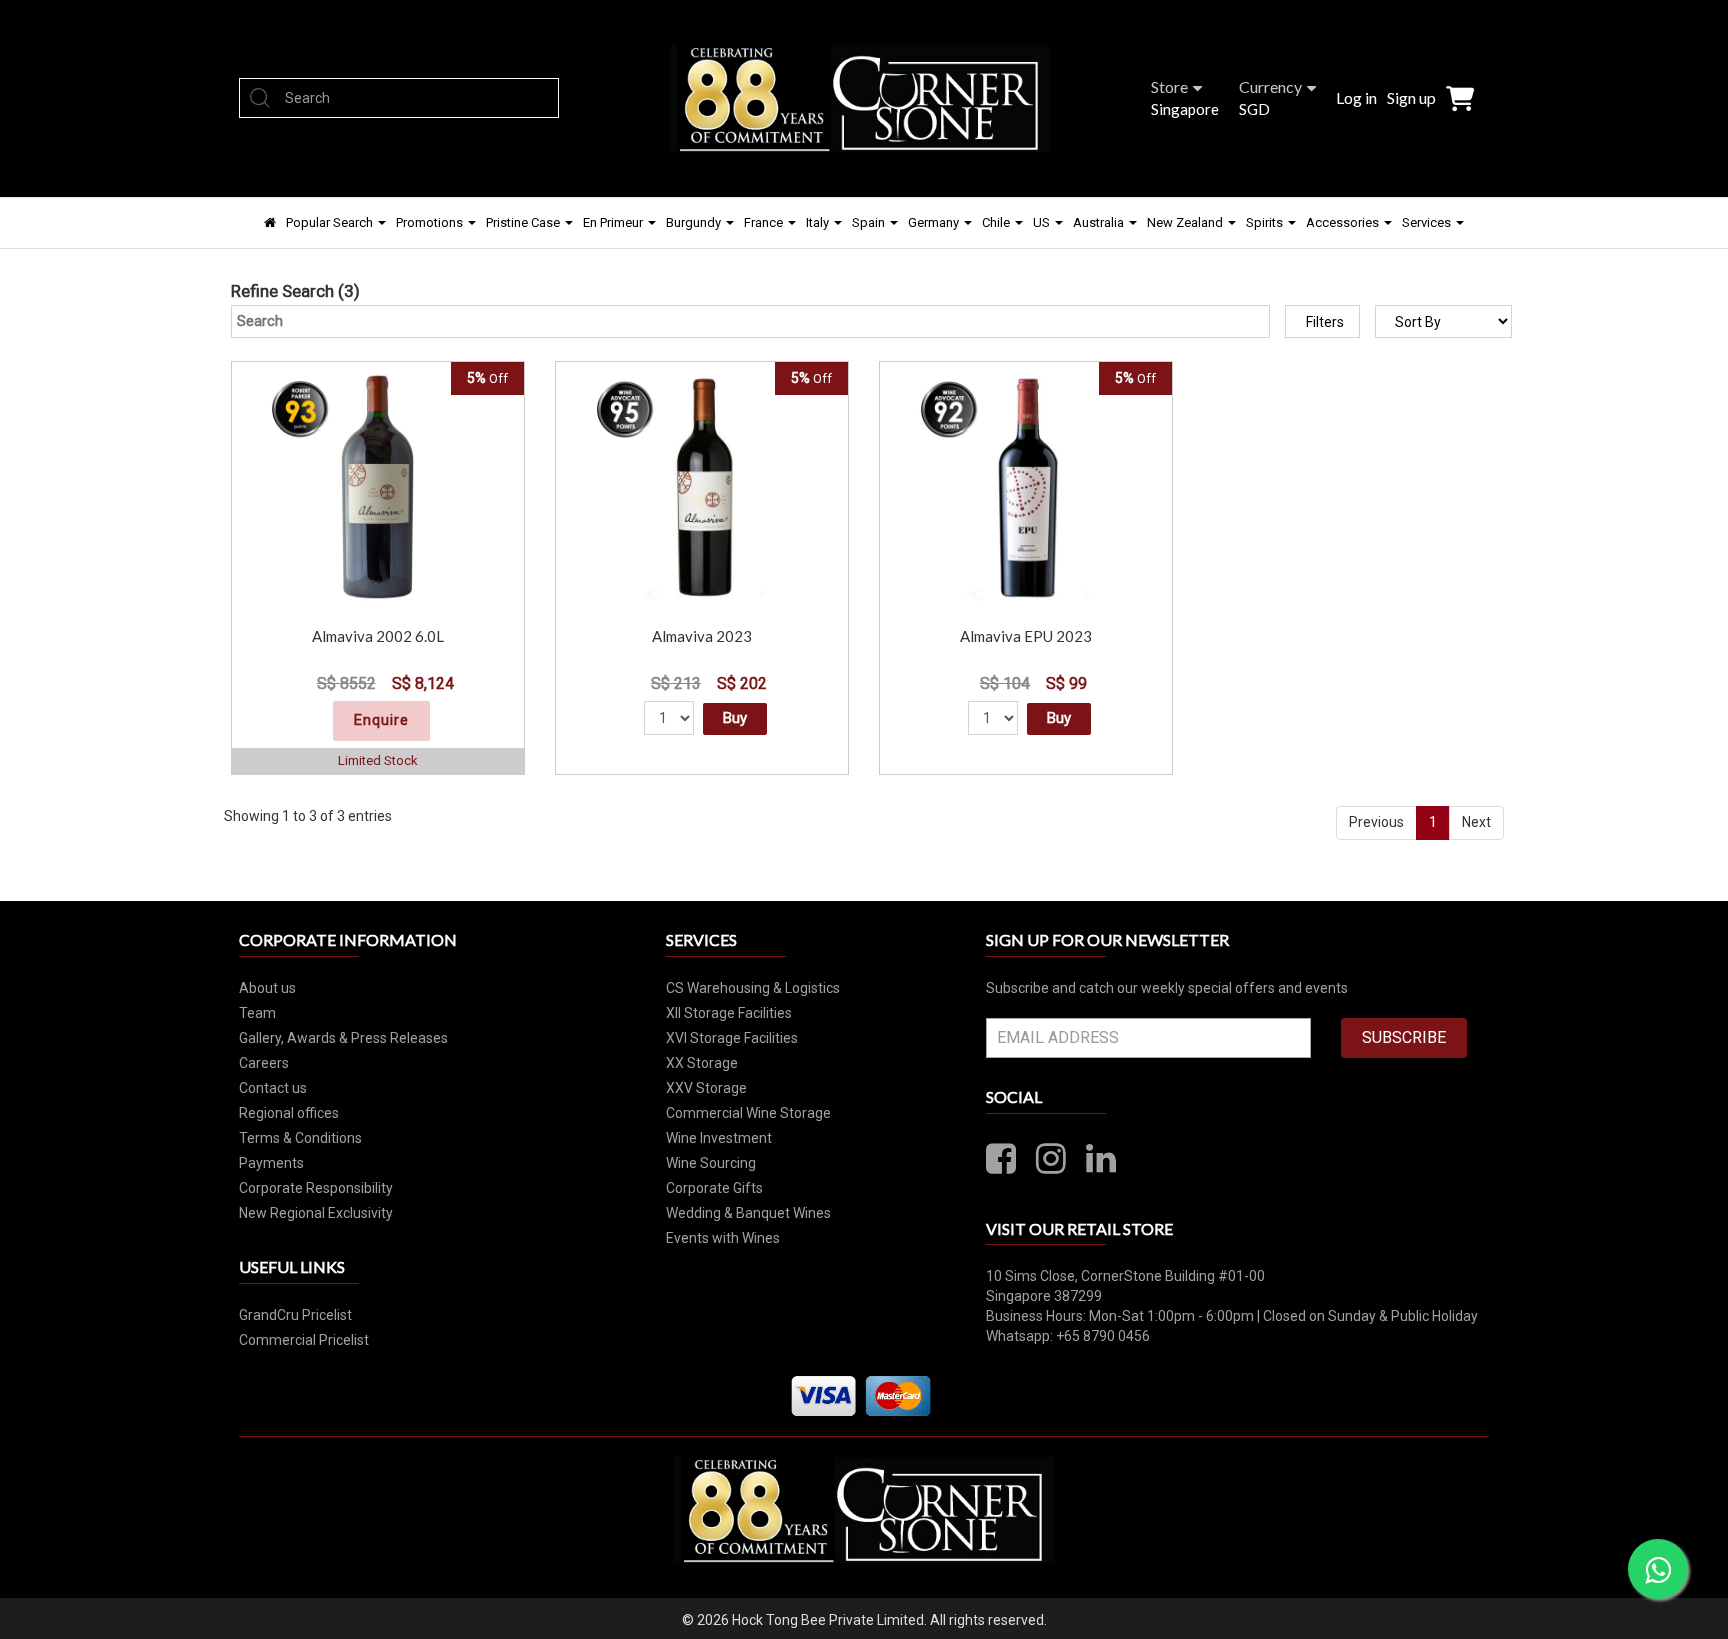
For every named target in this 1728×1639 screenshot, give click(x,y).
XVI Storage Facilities (732, 1038)
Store (1169, 86)
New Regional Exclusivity (316, 1213)
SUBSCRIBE (1404, 1037)
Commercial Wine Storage (748, 1113)
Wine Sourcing (711, 1163)
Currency (1270, 86)
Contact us (273, 1088)
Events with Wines (723, 1238)
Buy (735, 718)
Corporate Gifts (714, 1188)
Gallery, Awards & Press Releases (343, 1038)
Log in (1356, 97)
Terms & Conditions (300, 1138)
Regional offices (289, 1113)
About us (267, 988)
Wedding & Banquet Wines (748, 1213)
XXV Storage (706, 1088)
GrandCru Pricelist (295, 1315)
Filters (1325, 322)
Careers (264, 1063)
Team (257, 1013)
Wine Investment (719, 1138)
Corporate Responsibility (316, 1188)
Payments (271, 1163)
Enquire (381, 720)
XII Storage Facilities (729, 1013)
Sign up (1411, 97)
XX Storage (702, 1063)
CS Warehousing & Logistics (753, 988)
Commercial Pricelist (304, 1340)
